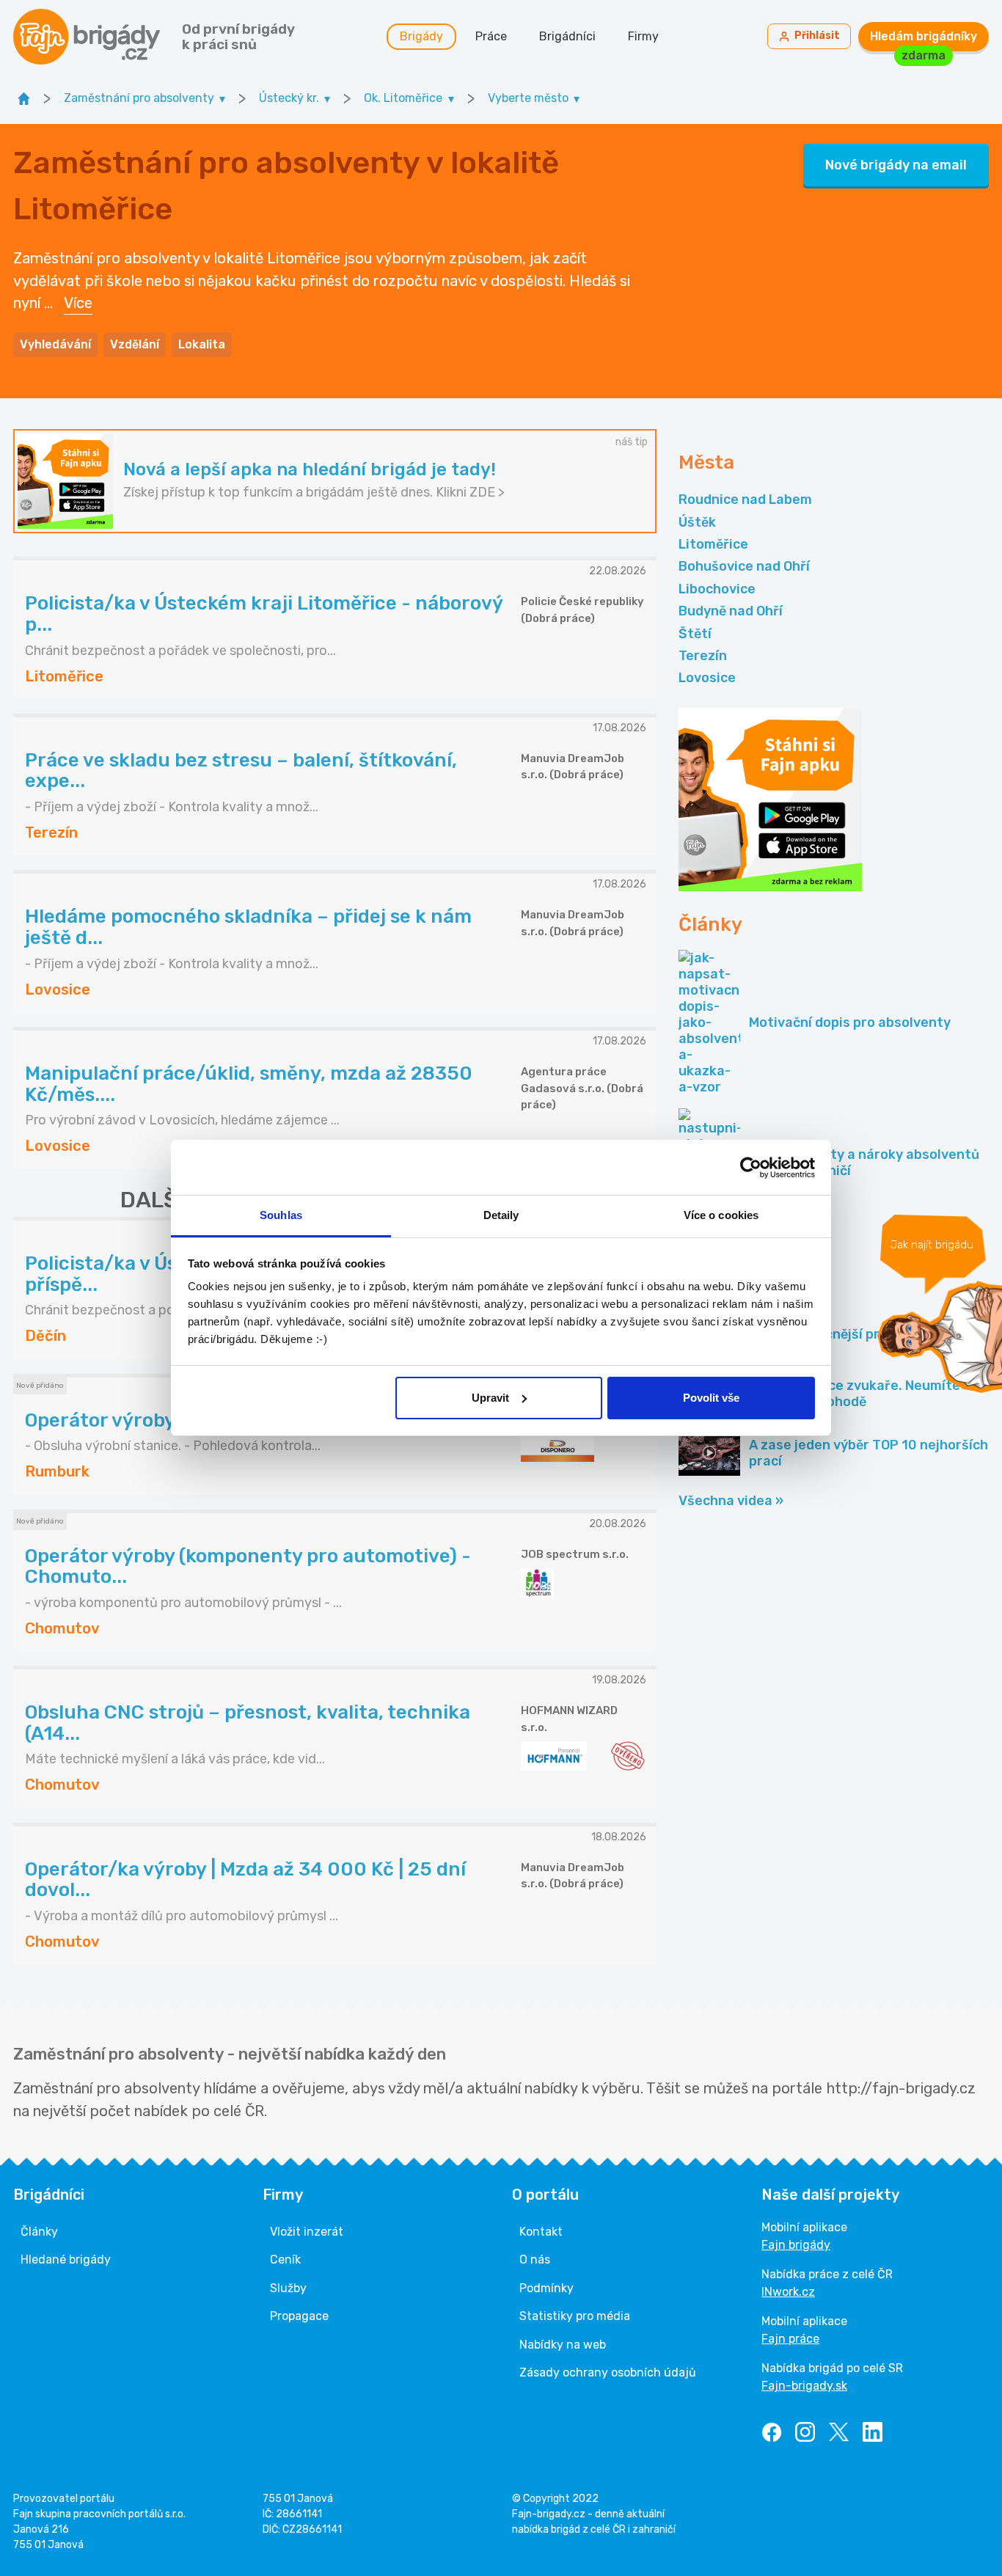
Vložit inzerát (307, 2232)
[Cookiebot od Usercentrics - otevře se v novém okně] (751, 1168)
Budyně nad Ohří (731, 611)
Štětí (695, 634)
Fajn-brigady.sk (804, 2386)
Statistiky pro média (575, 2316)
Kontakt (541, 2232)
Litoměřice (713, 544)
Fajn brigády (796, 2245)
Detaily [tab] (501, 1215)
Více (78, 303)
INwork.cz (788, 2292)
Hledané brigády (66, 2260)
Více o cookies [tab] (721, 1215)
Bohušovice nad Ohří (744, 566)
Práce (491, 36)
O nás (535, 2260)
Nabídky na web (563, 2345)
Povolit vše (711, 1398)
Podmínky (546, 2288)
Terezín (703, 656)
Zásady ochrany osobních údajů (608, 2372)
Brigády (421, 36)
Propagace (299, 2316)
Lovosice (707, 678)
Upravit (490, 1398)
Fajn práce (790, 2339)
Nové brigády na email (896, 165)
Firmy (643, 36)
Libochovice (717, 589)
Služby (288, 2288)
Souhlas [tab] (281, 1215)
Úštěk (697, 522)
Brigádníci (567, 36)
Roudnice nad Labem (745, 500)
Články (39, 2232)
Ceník (285, 2260)
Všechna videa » (731, 1501)
